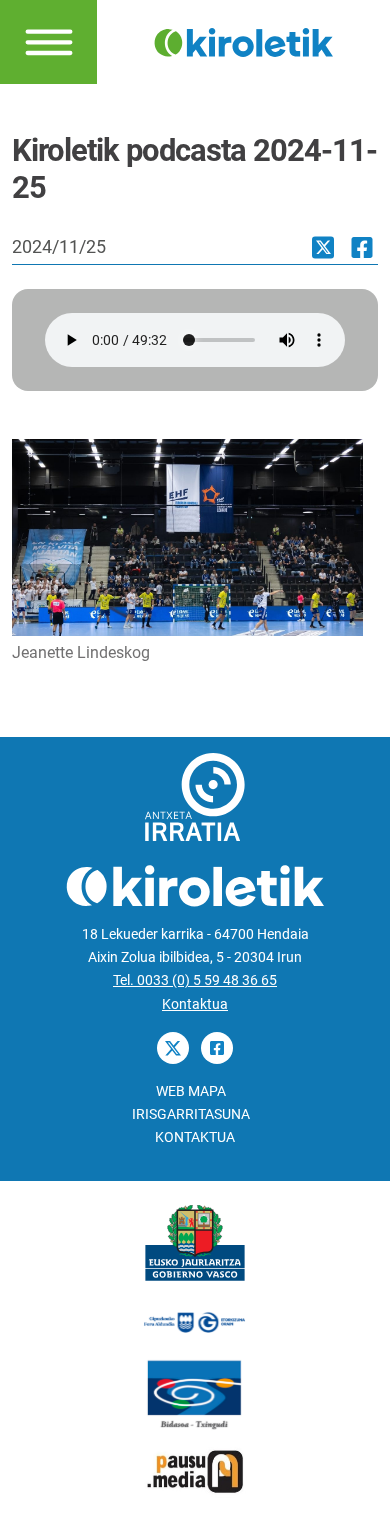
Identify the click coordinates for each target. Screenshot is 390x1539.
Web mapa (191, 1091)
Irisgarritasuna (191, 1114)
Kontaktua (195, 1004)
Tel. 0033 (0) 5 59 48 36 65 (195, 980)
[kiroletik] (244, 40)
